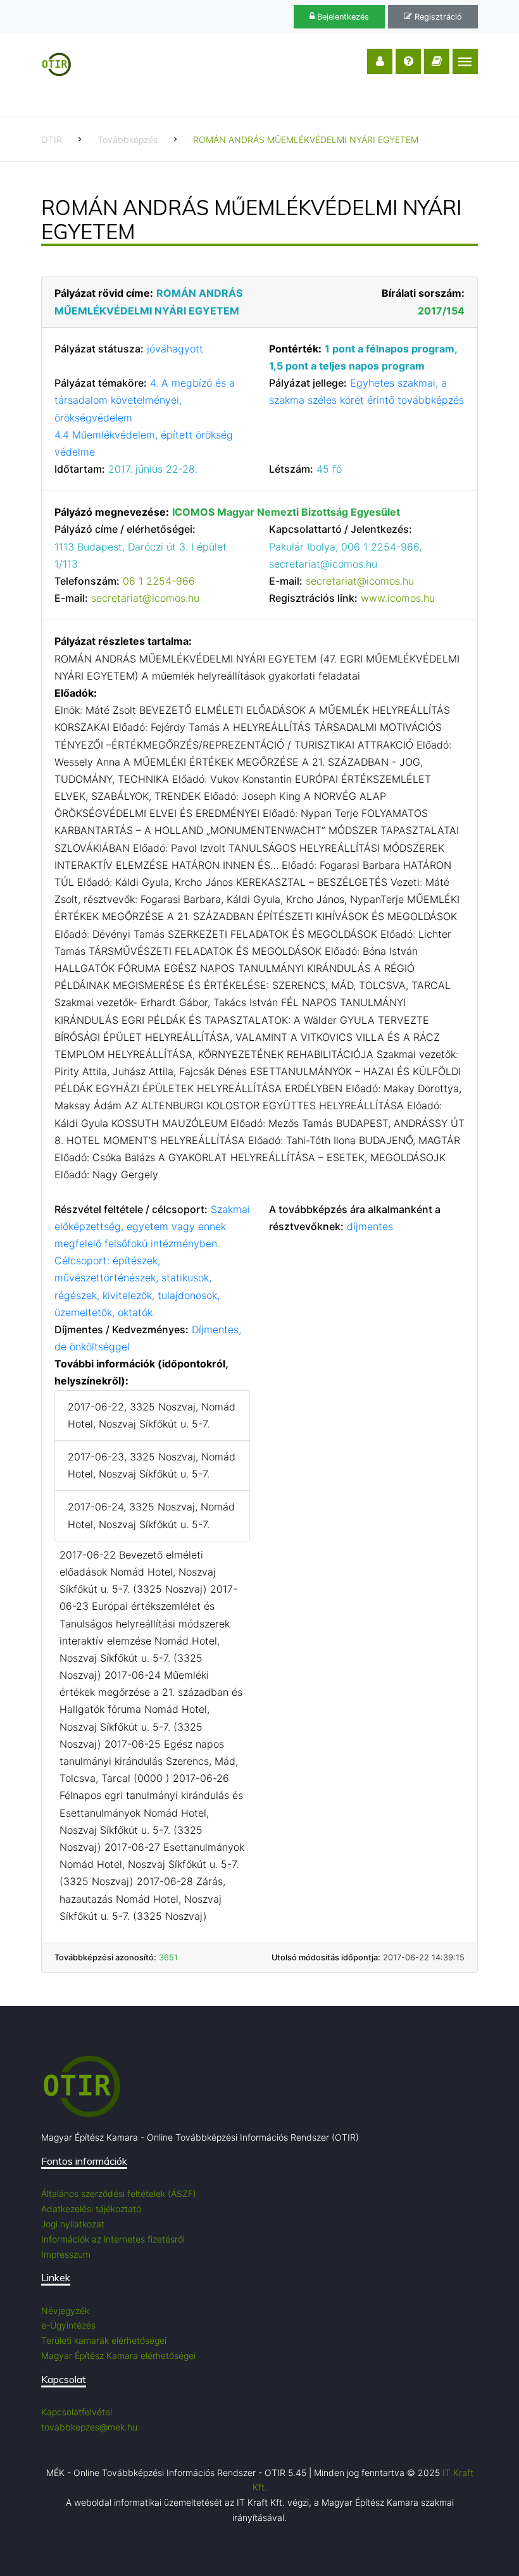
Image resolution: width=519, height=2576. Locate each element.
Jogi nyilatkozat (73, 2224)
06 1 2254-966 (159, 581)
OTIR (52, 140)
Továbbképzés (128, 140)
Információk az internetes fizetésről (113, 2239)
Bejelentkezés (342, 17)
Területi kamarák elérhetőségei (104, 2340)
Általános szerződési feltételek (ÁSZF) (119, 2193)
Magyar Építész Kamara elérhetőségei (118, 2355)
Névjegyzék (65, 2311)
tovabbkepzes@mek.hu (89, 2427)
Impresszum (66, 2254)
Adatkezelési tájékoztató (91, 2209)
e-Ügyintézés (68, 2325)
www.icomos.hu (398, 598)
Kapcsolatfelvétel (77, 2412)
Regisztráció (437, 17)
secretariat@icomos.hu (145, 598)
